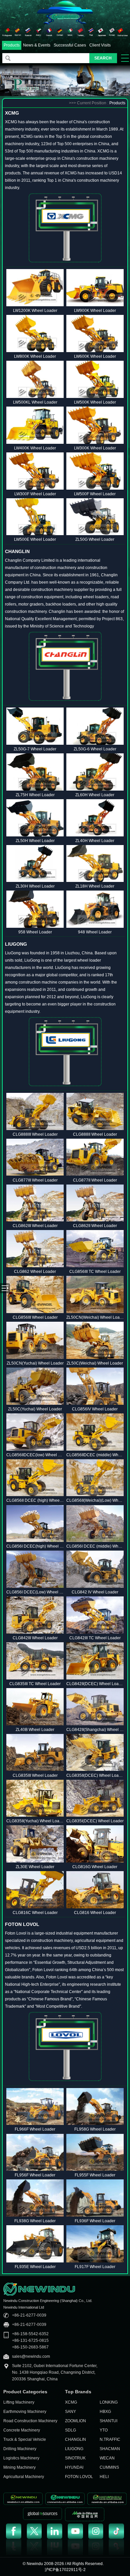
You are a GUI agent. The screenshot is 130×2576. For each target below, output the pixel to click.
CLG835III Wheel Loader (35, 1775)
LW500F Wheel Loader (95, 494)
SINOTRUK (75, 2458)
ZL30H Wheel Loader (35, 886)
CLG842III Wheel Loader (35, 1638)
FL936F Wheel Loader (95, 2221)
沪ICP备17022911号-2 (65, 2570)
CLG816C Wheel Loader (35, 1913)
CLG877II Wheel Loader (95, 1180)
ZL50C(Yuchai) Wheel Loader (35, 1409)
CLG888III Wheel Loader (35, 1134)
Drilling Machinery (20, 2449)
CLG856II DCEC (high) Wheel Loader (35, 1500)
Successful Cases (70, 45)
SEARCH (103, 58)
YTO (104, 2430)
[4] (39, 32)
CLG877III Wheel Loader (35, 1180)
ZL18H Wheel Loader (95, 886)
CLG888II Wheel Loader (95, 1134)
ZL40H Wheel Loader (95, 841)
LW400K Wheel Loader (35, 448)
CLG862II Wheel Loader (95, 1226)
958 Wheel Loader (35, 932)
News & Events (37, 45)
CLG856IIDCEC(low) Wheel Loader (35, 1455)
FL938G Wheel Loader (35, 2221)
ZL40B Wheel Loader (35, 1730)
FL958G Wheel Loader (95, 2129)
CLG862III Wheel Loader (35, 1226)
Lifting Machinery (19, 2402)
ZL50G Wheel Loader (95, 539)
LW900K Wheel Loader (95, 311)
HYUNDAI (74, 2467)
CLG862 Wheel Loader (35, 1272)
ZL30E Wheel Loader (35, 1867)
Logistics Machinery (21, 2458)
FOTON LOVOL (79, 2477)
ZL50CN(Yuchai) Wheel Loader (35, 1363)
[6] (60, 32)
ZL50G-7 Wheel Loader (35, 749)
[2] (18, 32)
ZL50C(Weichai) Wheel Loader (95, 1363)
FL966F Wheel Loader (35, 2129)
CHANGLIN (75, 2439)
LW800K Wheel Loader (35, 356)
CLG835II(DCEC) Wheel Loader (95, 1775)
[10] (101, 32)
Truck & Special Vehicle (25, 2439)
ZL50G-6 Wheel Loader (95, 749)
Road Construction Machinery (30, 2421)
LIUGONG (74, 2449)
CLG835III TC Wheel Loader (35, 1684)
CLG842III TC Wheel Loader (95, 1638)
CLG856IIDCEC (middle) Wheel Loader (95, 1455)
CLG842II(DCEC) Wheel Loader (95, 1684)
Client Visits (100, 45)
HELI (104, 2477)
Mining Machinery (19, 2467)
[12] (122, 32)
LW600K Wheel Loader (95, 356)
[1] (7, 32)
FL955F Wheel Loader (95, 2175)
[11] (112, 32)
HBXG (105, 2412)
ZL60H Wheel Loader (95, 795)
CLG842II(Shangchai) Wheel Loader (95, 1730)
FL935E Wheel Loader (35, 2267)
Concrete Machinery (22, 2430)
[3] (28, 32)
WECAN (107, 2458)
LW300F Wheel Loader (35, 494)
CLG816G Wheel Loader (95, 1867)
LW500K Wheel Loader (95, 402)
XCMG (71, 2402)
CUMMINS (109, 2467)
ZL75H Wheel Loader (35, 795)
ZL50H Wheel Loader (35, 841)
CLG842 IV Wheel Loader (95, 1592)
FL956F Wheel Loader (35, 2175)
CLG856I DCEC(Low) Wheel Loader (35, 1592)
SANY (70, 2412)
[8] (80, 32)
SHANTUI (108, 2421)
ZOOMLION (75, 2421)
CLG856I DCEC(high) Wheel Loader (35, 1546)
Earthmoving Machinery (25, 2412)
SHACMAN (110, 2449)
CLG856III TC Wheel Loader (95, 1272)
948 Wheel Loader (95, 932)
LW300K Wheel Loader (95, 448)
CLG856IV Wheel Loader (95, 1409)
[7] (70, 32)
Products (12, 45)
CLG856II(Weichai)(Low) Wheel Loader (95, 1500)
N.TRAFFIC (110, 2439)
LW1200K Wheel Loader (35, 311)
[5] (49, 32)
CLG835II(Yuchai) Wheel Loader (35, 1821)
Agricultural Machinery (24, 2477)
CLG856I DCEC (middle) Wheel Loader (95, 1546)
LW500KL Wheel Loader (35, 402)
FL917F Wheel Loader (95, 2267)
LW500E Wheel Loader (35, 539)
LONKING (109, 2402)
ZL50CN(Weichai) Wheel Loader (95, 1317)
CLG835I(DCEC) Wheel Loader (95, 1821)
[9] (91, 32)
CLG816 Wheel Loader (95, 1913)
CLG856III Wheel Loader (35, 1317)
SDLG (70, 2430)
